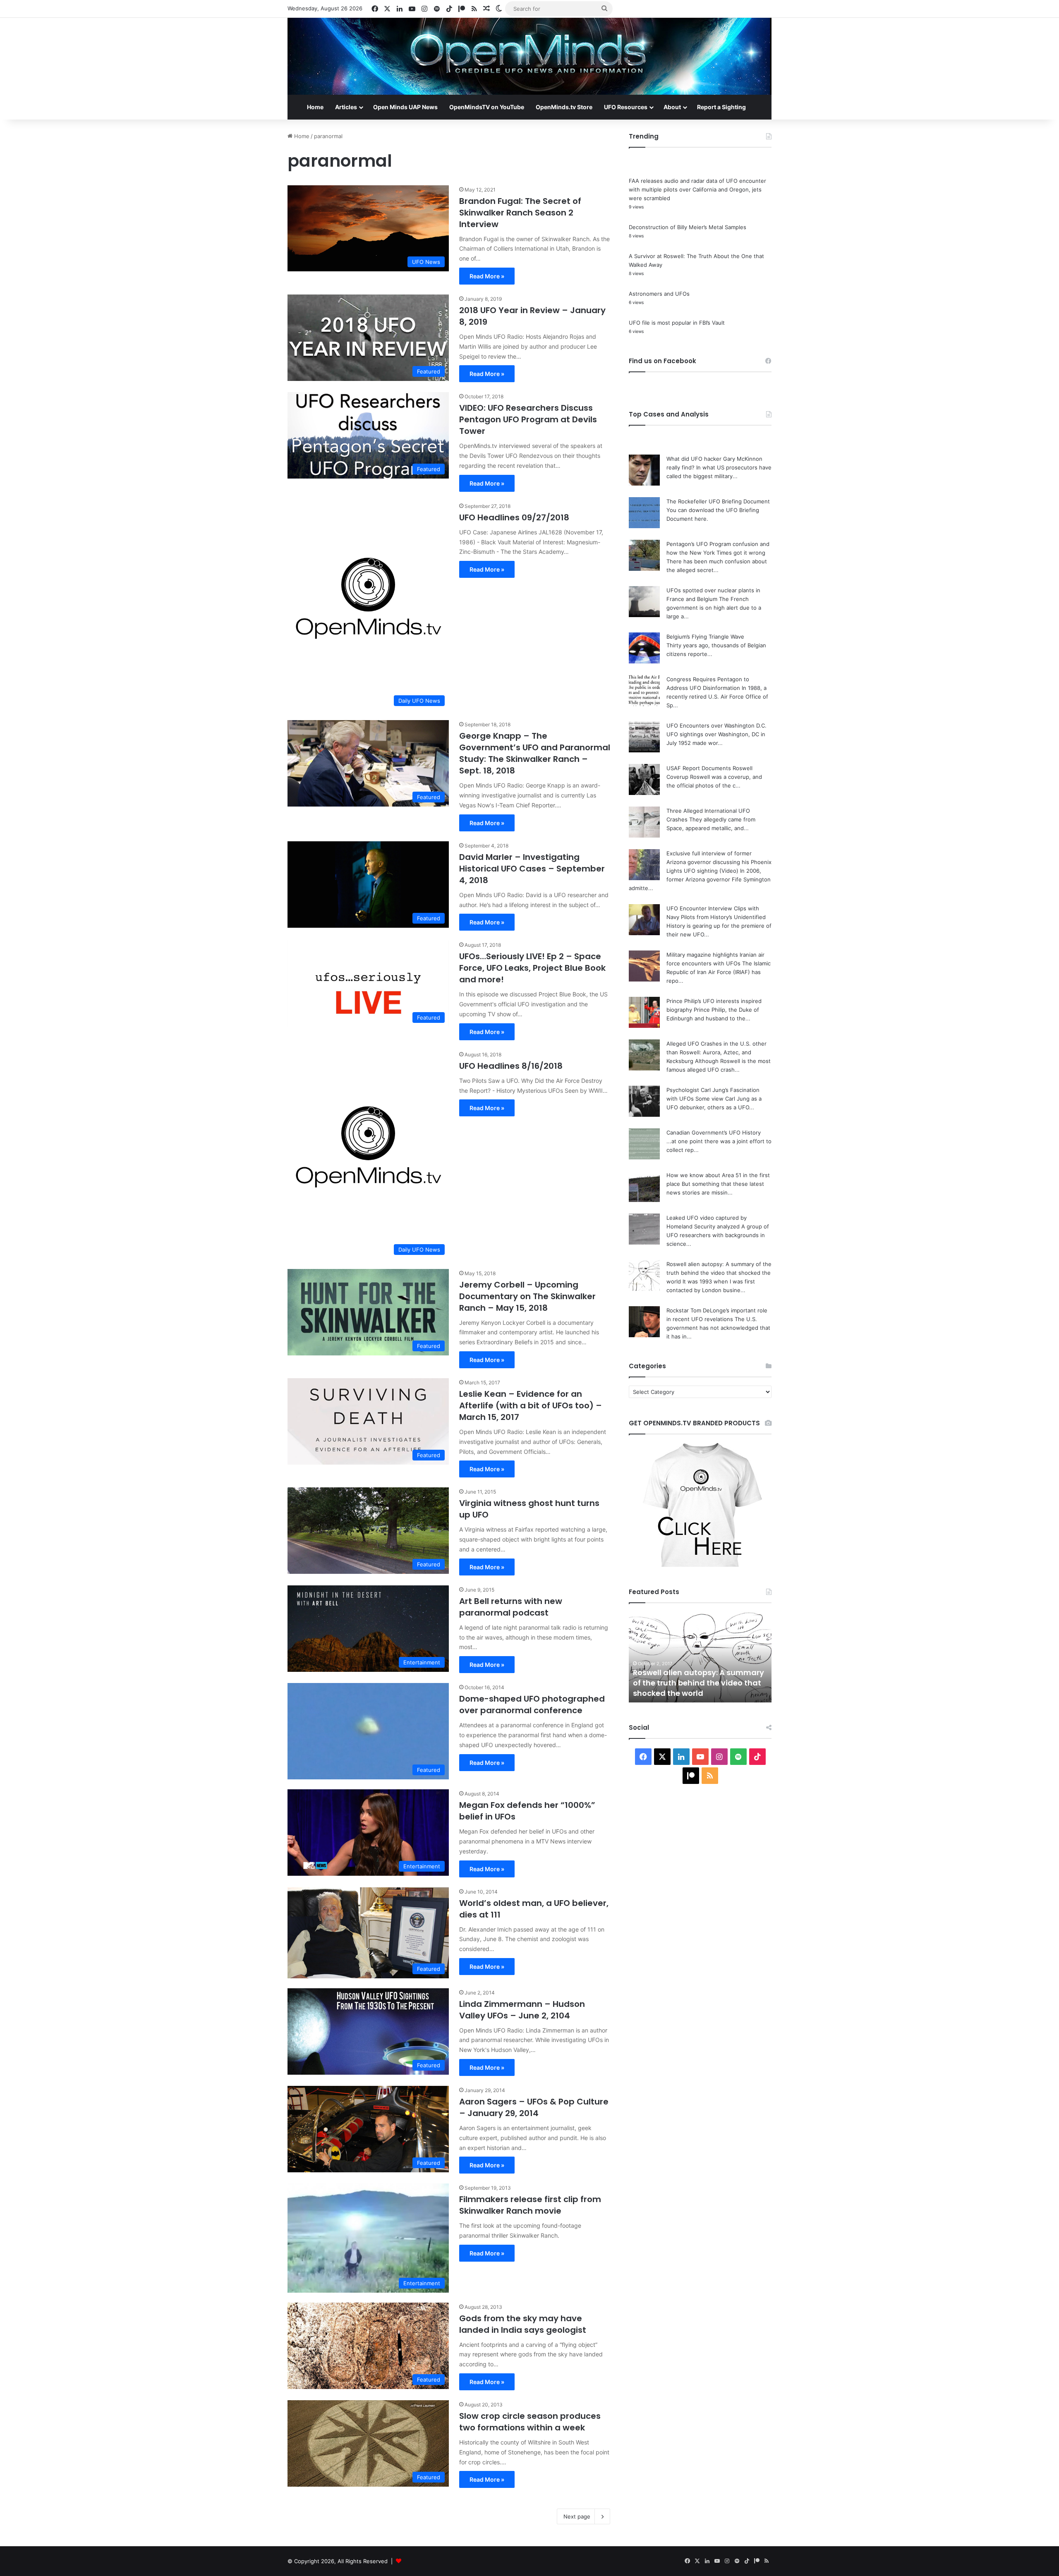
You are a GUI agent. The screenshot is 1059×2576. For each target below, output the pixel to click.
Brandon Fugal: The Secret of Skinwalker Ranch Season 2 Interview (520, 213)
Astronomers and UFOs (659, 294)
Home (315, 107)
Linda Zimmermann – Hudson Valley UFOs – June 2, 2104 (522, 2010)
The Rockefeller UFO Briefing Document (718, 501)
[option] (700, 1657)
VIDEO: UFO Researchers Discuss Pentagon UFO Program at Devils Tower (528, 419)
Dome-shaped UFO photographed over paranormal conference (532, 1705)
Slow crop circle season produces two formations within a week (530, 2422)
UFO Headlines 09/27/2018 (514, 517)
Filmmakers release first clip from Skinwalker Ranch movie (530, 2205)
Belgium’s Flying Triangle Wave (705, 637)
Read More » (487, 276)
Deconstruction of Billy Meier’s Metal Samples (688, 227)
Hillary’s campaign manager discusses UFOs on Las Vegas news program (700, 1683)
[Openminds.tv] (529, 56)
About (672, 107)
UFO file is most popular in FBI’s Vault (677, 323)
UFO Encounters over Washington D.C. (716, 725)
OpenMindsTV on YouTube (487, 107)
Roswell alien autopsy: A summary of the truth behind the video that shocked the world (719, 1273)
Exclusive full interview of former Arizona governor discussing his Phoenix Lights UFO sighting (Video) (719, 862)
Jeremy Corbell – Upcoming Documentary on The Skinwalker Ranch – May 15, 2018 (527, 1296)
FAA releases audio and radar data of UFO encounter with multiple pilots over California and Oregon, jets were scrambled (697, 189)
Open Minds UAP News (405, 107)
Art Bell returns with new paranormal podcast (511, 1607)
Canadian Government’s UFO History (714, 1132)
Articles (346, 107)
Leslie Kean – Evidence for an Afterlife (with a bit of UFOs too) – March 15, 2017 (531, 1405)
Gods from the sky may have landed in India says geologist (523, 2324)
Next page (577, 2516)
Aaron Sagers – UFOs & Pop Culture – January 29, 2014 (534, 2107)
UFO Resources (626, 107)
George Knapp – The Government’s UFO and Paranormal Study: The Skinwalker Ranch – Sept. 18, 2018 (535, 753)
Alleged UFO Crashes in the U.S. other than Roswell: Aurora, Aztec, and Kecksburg (716, 1052)
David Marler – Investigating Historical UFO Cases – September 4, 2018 (532, 869)
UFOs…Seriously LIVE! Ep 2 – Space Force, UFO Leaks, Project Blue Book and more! (532, 968)
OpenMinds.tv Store (564, 107)
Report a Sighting (721, 107)
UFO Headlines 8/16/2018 (511, 1066)
